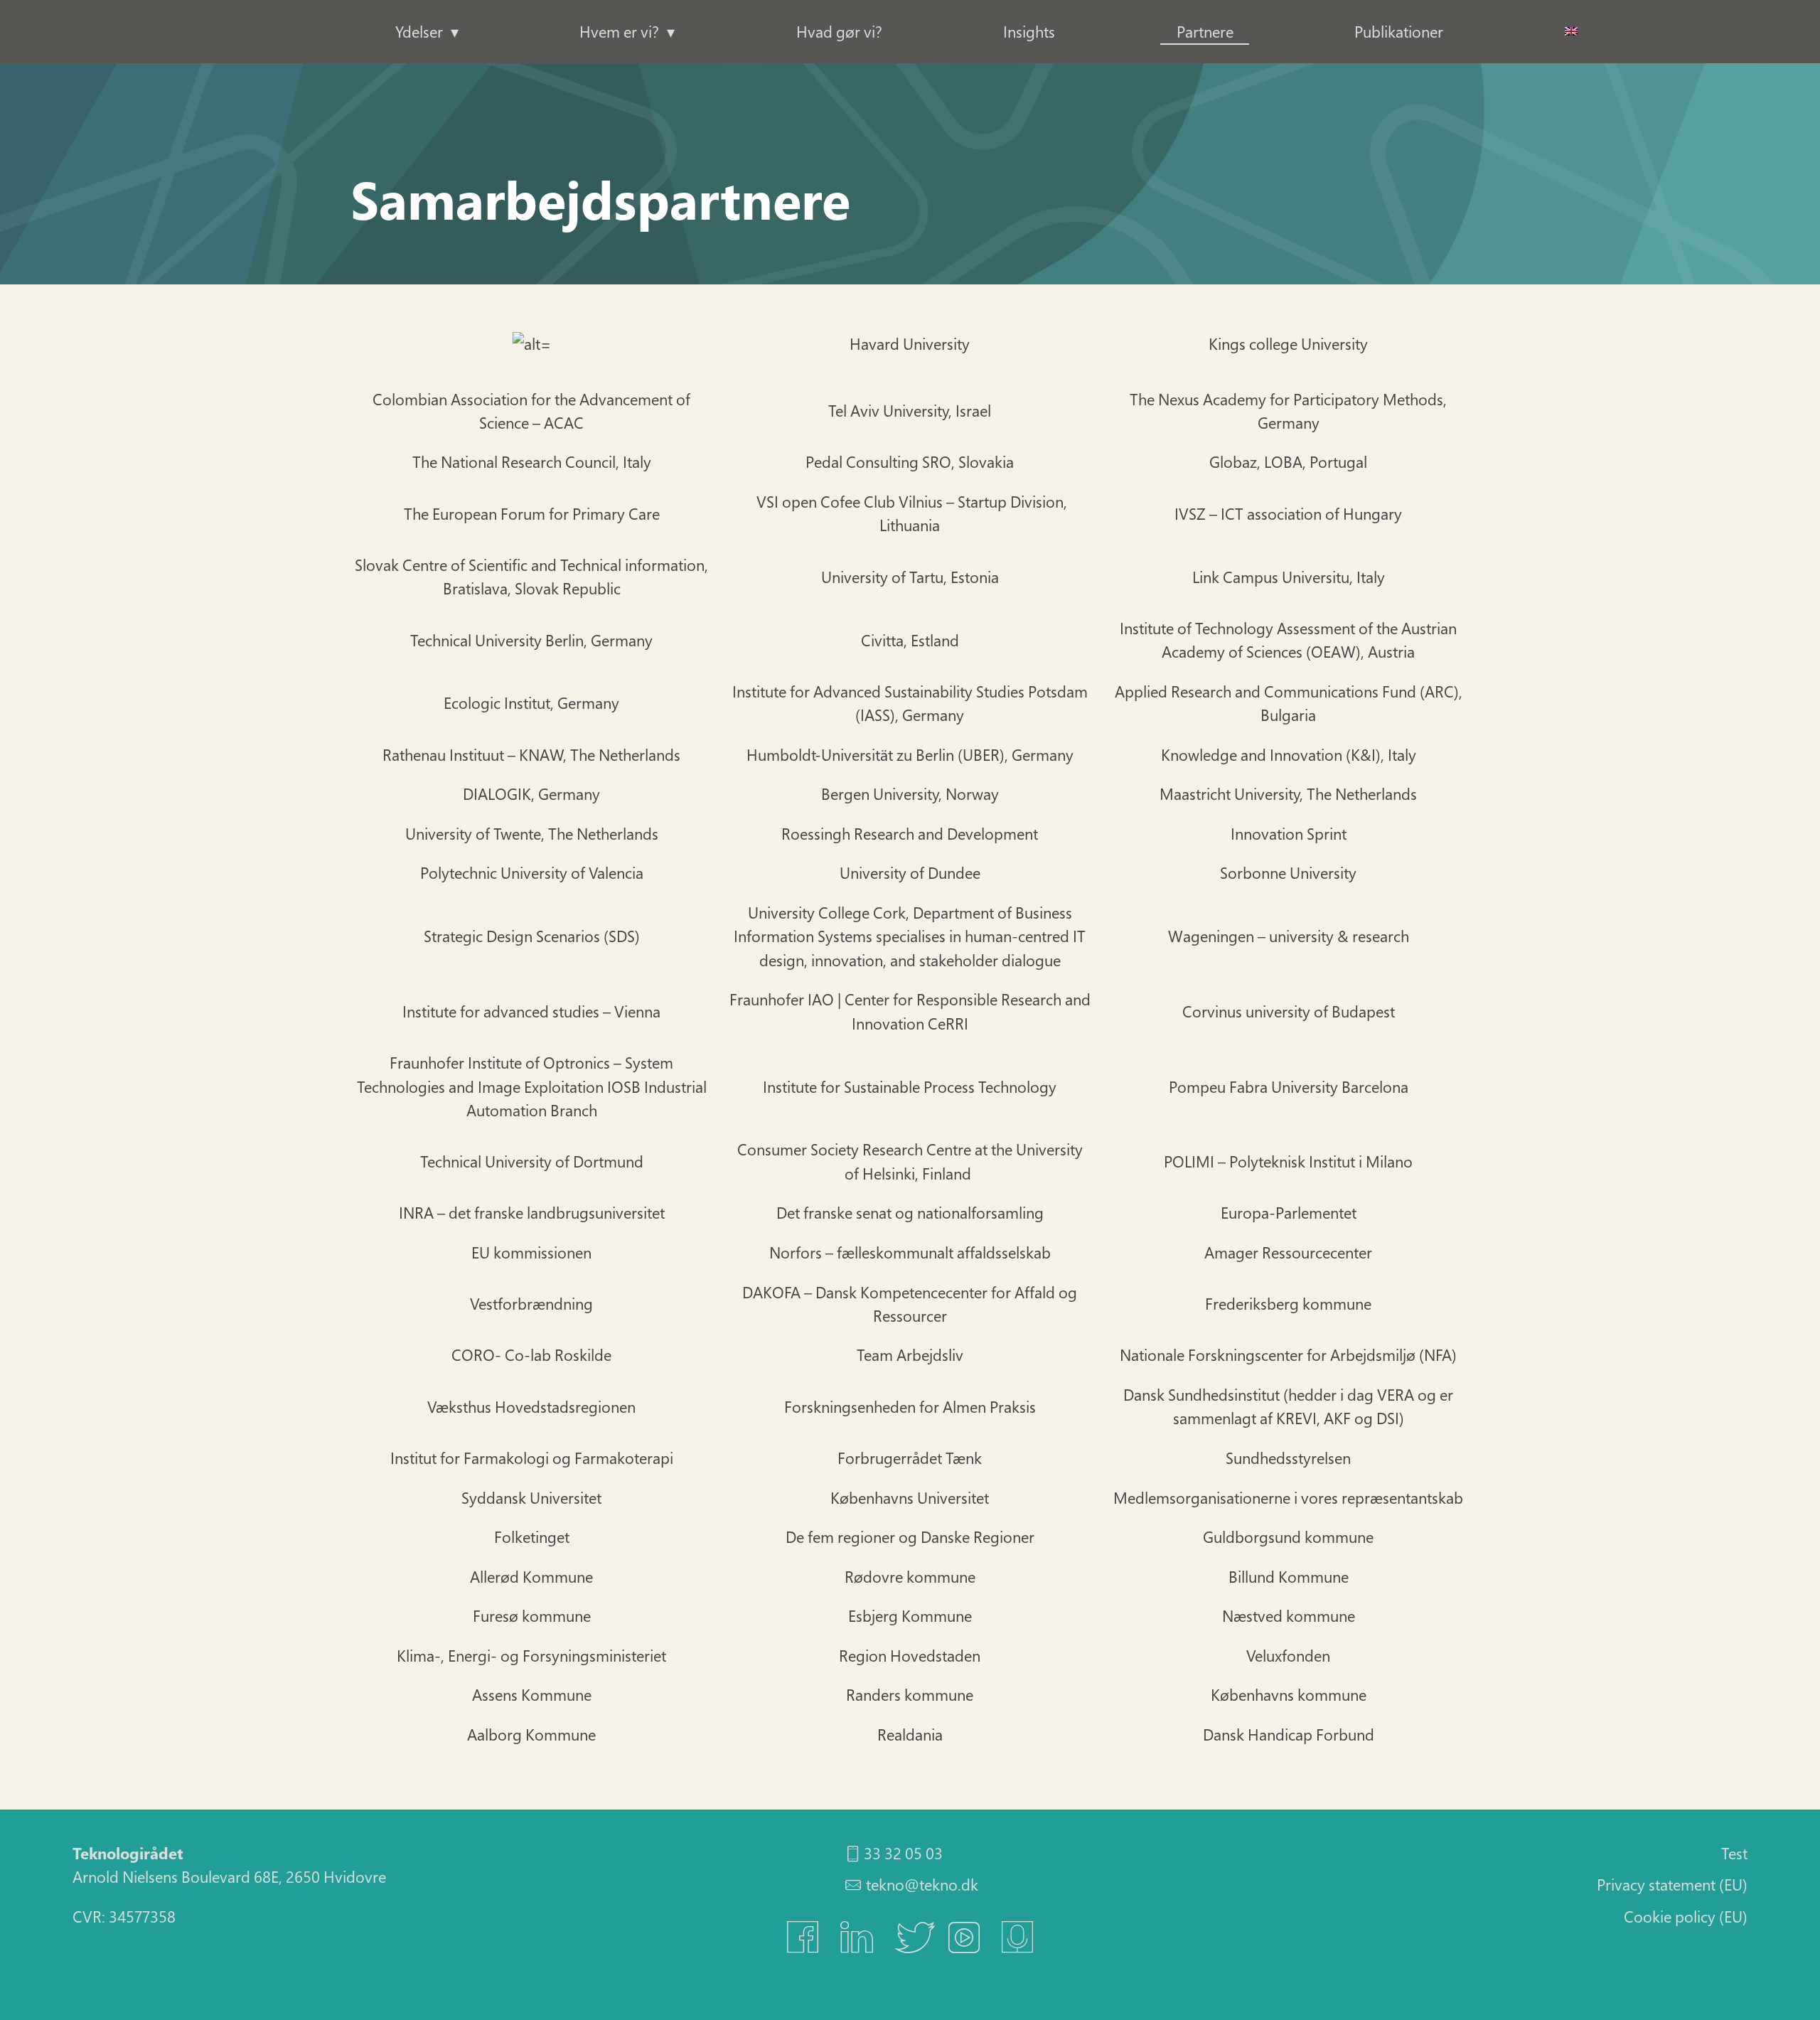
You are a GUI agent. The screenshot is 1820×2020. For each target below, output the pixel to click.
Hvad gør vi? (839, 31)
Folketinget (532, 343)
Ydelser (419, 31)
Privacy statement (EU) (1672, 1884)
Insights (1029, 31)
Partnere (1205, 31)
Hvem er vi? (619, 31)
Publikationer (1399, 31)
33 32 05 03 (903, 1853)
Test (1734, 1853)
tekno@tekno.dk (922, 1884)
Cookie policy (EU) (1686, 1916)
